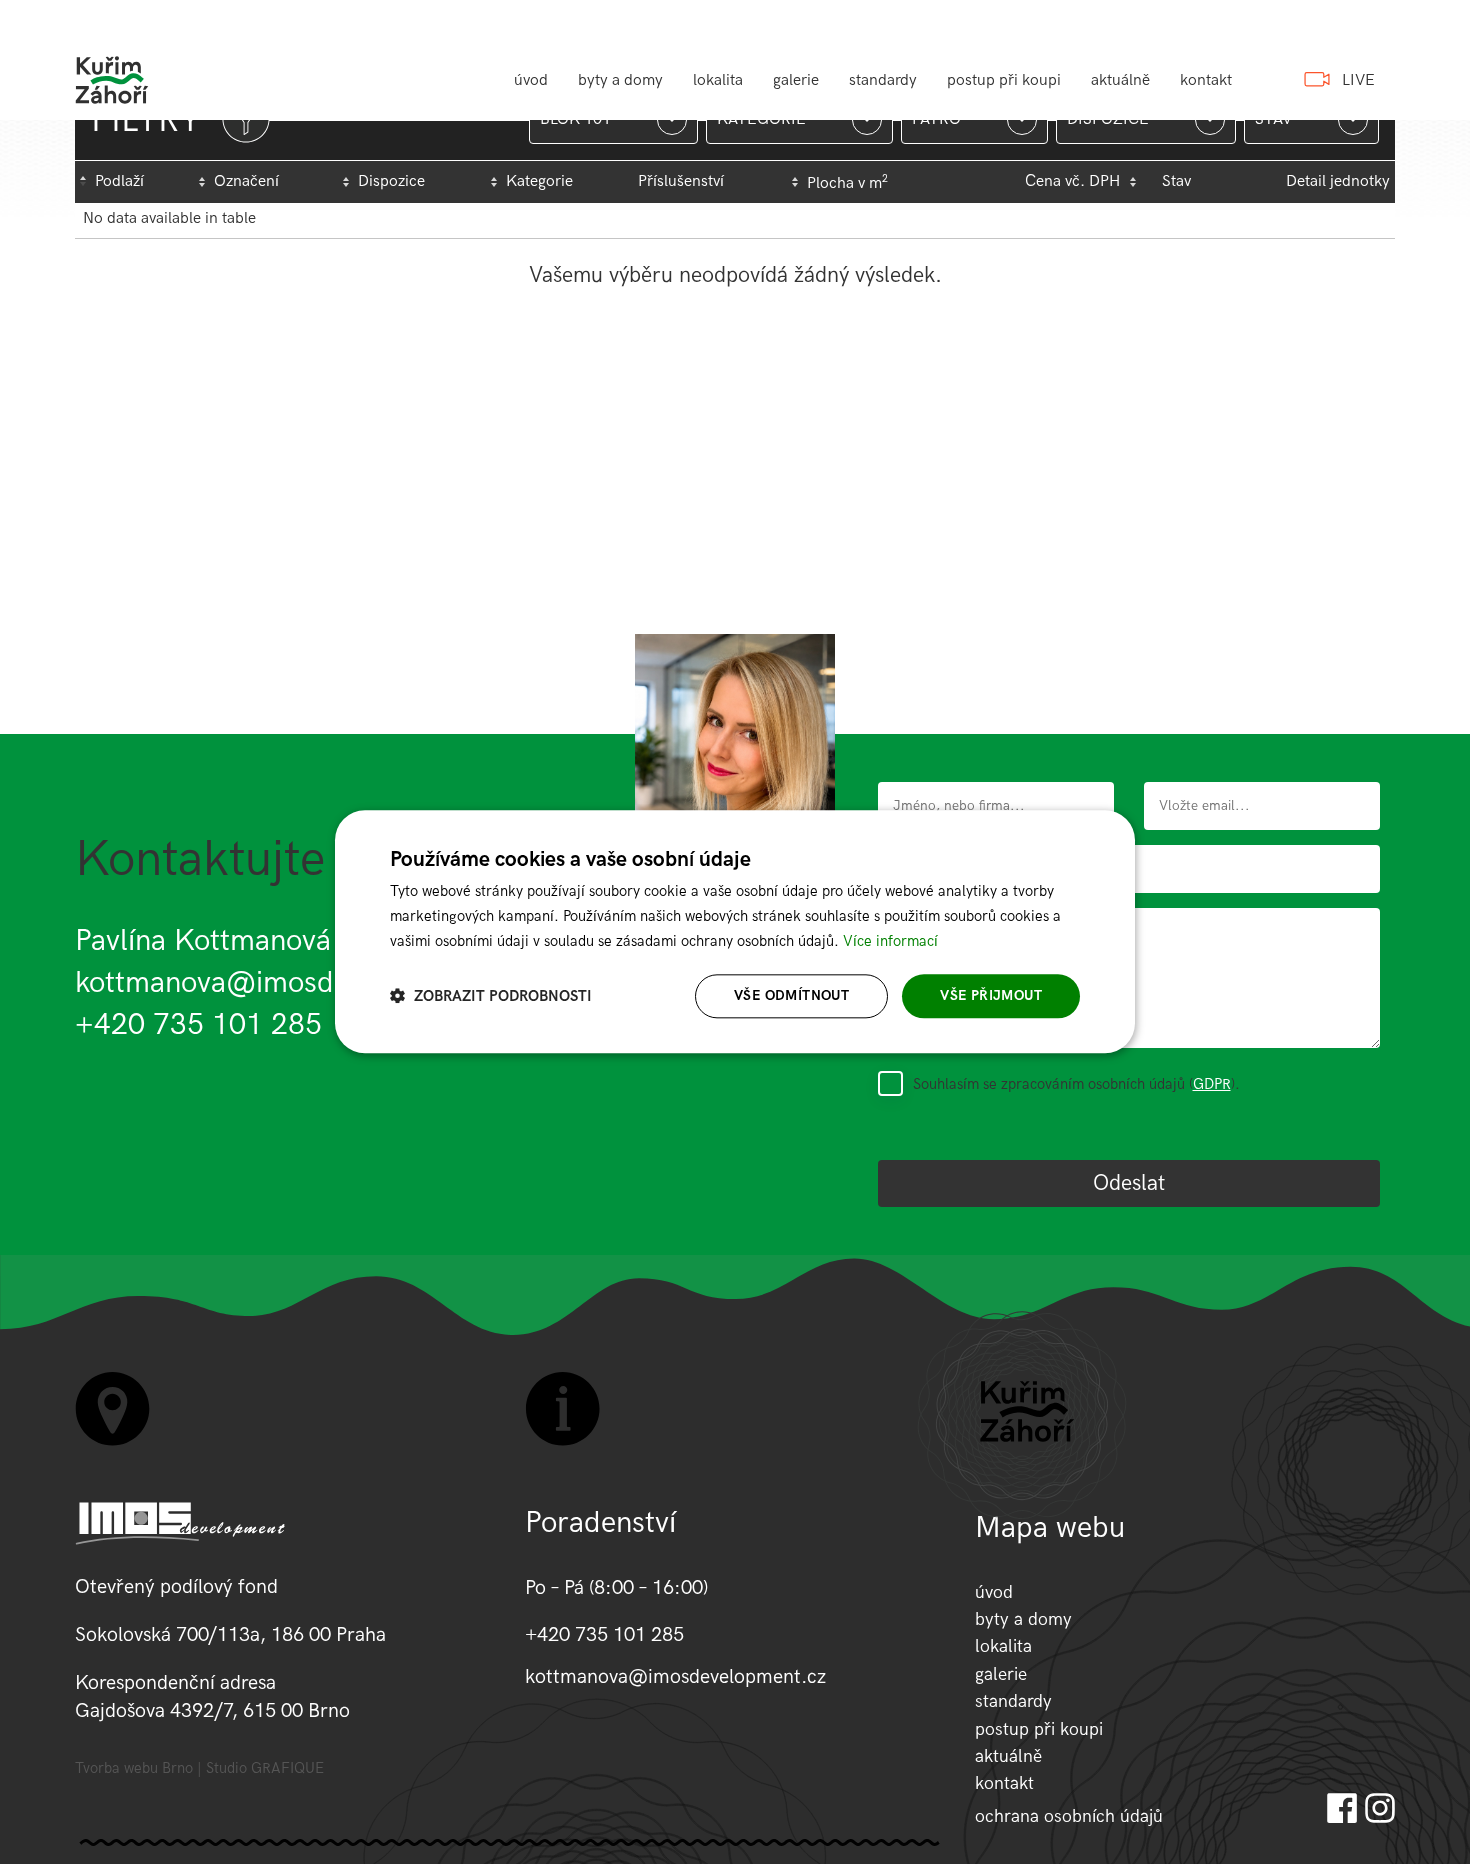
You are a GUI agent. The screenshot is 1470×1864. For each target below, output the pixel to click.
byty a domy (620, 80)
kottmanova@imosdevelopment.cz (299, 983)
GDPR (1212, 1084)
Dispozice (391, 181)
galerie (796, 80)
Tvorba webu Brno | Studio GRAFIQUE (199, 1768)
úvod (531, 80)
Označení (246, 181)
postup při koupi (1004, 80)
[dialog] (735, 931)
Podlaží (119, 181)
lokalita (718, 80)
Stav (1176, 181)
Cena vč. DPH (1072, 181)
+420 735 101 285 (198, 1025)
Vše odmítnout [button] (791, 995)
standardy (883, 80)
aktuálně (1120, 80)
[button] (491, 996)
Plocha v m (847, 183)
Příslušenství (681, 181)
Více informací (890, 941)
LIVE (1358, 80)
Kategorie (539, 181)
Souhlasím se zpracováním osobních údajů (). (1076, 1084)
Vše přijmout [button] (991, 995)
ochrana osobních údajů (1069, 1816)
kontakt (1206, 80)
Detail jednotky (1338, 181)
